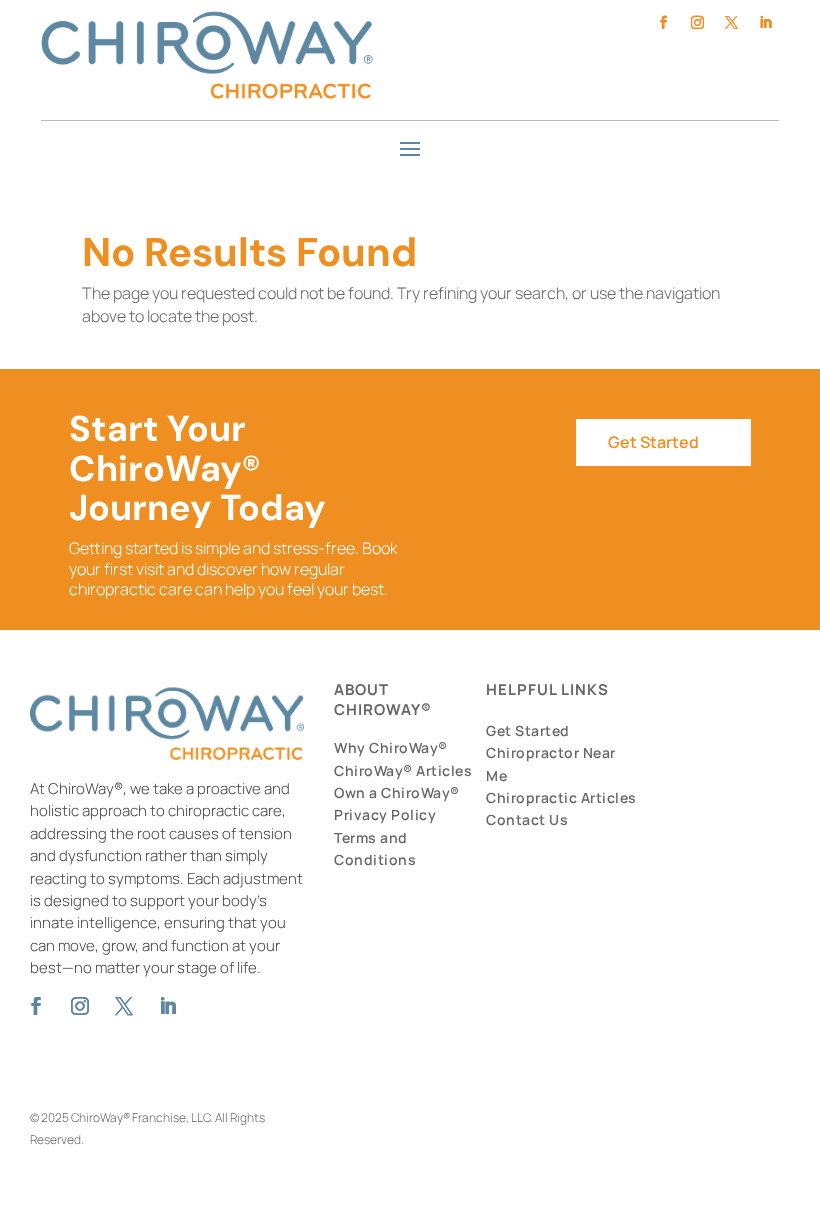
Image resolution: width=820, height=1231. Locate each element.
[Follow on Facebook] (664, 23)
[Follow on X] (732, 23)
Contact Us (527, 819)
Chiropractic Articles (561, 797)
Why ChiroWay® (391, 747)
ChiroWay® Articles (403, 770)
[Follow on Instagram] (698, 23)
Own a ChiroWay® (397, 792)
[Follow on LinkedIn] (766, 23)
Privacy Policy (385, 814)
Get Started (653, 442)
